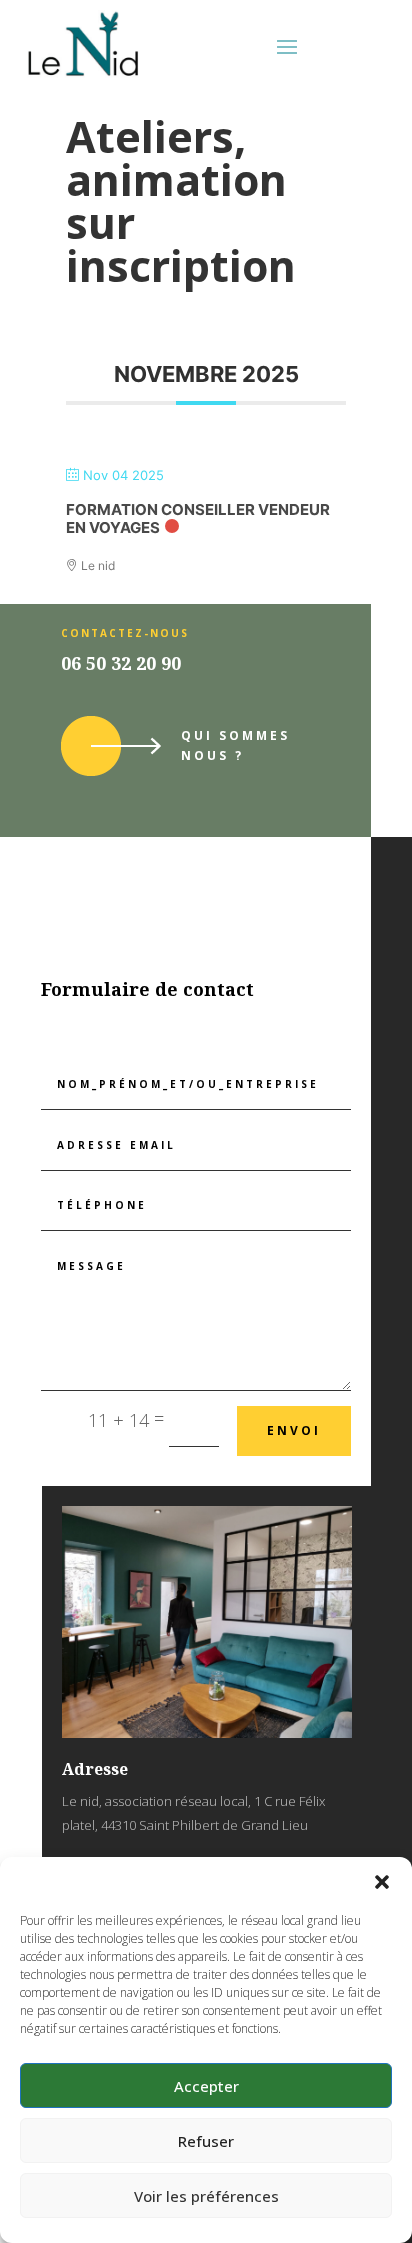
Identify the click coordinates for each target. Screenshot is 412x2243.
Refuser (206, 2141)
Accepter (206, 2086)
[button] (382, 1882)
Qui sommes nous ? (235, 745)
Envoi (294, 1430)
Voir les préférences (206, 2196)
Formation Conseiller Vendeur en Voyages (198, 518)
